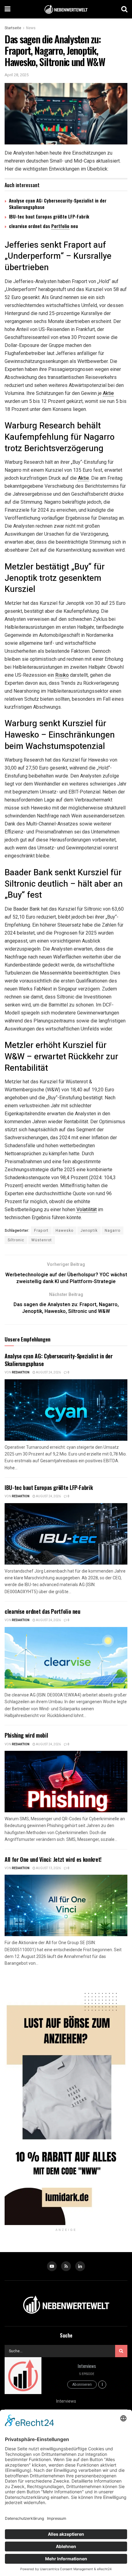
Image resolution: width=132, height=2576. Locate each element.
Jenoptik (89, 1231)
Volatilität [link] (87, 1209)
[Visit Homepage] (66, 9)
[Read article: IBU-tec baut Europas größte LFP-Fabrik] (66, 1534)
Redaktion (21, 1373)
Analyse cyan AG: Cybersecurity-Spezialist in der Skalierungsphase (58, 204)
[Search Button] (124, 9)
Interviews (87, 2366)
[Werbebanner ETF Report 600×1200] (66, 2102)
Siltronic (16, 1240)
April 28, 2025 (17, 75)
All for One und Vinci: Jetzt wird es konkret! (53, 1859)
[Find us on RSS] (66, 2266)
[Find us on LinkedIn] (80, 2266)
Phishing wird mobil (26, 1735)
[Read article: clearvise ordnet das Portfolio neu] (66, 1658)
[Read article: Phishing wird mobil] (66, 1782)
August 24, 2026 (48, 1373)
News (31, 28)
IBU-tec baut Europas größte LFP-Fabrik (49, 216)
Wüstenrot (42, 1240)
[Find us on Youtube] (52, 2266)
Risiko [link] (62, 675)
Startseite (13, 28)
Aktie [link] (108, 393)
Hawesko (64, 1231)
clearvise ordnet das (30, 226)
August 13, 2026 (48, 1868)
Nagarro (113, 1231)
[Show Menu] (8, 9)
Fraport (41, 1231)
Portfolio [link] (60, 226)
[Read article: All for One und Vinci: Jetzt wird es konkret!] (66, 1905)
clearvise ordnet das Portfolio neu (43, 1611)
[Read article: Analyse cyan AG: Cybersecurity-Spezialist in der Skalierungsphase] (66, 1410)
